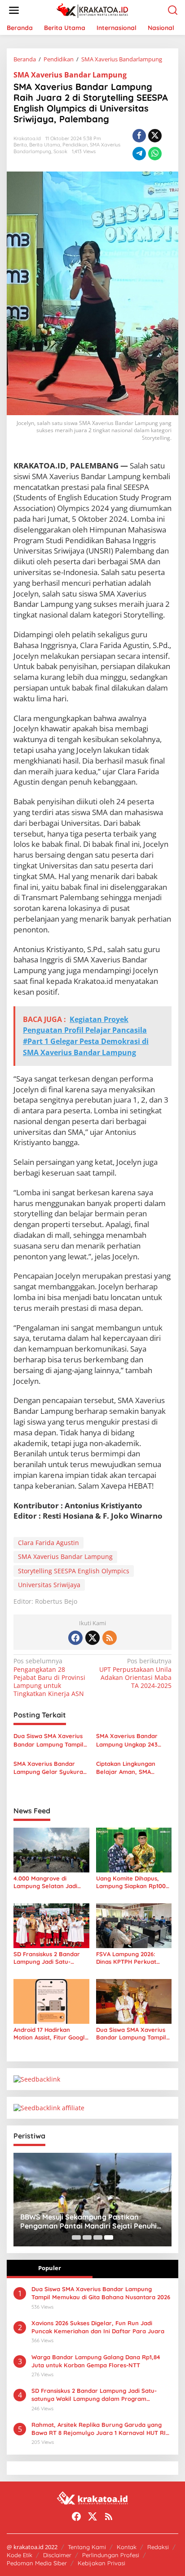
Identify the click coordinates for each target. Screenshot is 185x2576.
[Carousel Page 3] (98, 2237)
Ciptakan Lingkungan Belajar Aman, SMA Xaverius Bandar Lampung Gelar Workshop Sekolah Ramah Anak (133, 1768)
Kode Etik (20, 2555)
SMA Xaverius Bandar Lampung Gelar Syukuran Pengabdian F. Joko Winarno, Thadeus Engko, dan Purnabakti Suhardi (50, 1768)
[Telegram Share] (139, 154)
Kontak (127, 2547)
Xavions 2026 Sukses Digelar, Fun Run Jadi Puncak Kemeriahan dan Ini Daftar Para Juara (98, 2327)
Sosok (60, 151)
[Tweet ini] (155, 136)
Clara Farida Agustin (48, 1543)
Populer (50, 2268)
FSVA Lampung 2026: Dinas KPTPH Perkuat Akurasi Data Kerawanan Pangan (131, 1958)
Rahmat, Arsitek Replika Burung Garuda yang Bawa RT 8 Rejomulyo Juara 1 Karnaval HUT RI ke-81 (99, 2429)
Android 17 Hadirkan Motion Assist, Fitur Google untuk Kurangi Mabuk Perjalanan (51, 2034)
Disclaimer (57, 2555)
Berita (20, 145)
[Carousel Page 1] (76, 2237)
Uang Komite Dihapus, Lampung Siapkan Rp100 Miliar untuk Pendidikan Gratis (131, 1882)
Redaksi (158, 2547)
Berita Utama (45, 145)
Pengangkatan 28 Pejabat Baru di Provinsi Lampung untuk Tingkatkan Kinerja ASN (49, 1677)
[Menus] (14, 10)
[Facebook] (75, 1638)
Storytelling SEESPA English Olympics (74, 1571)
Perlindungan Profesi (111, 2555)
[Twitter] (92, 1638)
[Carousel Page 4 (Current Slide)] (109, 2237)
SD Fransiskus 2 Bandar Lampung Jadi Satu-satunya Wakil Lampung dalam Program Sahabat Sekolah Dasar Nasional (49, 1958)
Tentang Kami (87, 2547)
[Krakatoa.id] (95, 10)
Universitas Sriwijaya (49, 1585)
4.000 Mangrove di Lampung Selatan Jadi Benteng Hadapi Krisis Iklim (45, 1882)
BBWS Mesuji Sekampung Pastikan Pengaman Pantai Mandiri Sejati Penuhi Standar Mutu (88, 2222)
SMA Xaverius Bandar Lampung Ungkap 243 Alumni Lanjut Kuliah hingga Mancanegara (127, 1740)
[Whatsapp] (155, 154)
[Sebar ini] (139, 136)
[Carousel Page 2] (87, 2237)
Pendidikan (75, 145)
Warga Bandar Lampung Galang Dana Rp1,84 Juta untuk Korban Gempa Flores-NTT (96, 2361)
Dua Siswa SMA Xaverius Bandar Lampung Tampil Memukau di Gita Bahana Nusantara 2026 (49, 1740)
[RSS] (110, 1638)
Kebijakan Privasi (101, 2563)
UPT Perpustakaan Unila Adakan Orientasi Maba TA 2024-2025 (135, 1673)
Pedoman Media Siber (37, 2563)
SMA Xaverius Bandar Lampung (70, 75)
